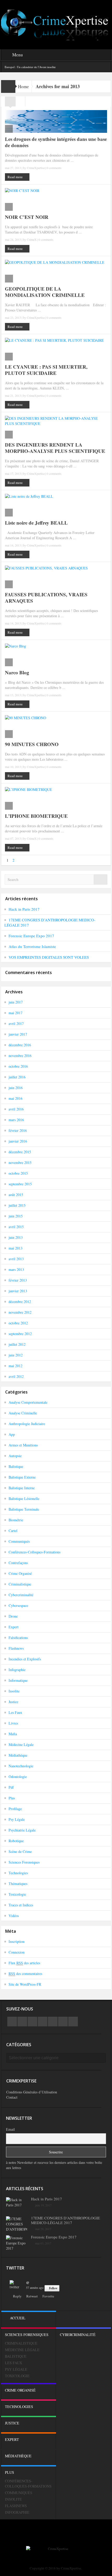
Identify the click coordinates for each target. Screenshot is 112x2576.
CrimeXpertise (36, 168)
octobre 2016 (18, 1066)
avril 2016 (16, 1109)
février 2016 (18, 1130)
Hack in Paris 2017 (24, 909)
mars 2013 (16, 1269)
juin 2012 (16, 1355)
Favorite (48, 2296)
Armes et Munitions (23, 1445)
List (20, 103)
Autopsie (15, 1456)
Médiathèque (18, 1755)
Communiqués (19, 1541)
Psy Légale (17, 1819)
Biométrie (16, 1520)
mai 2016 (15, 1098)
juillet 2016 (17, 1077)
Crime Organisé (20, 1573)
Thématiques (18, 1884)
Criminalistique (20, 1584)
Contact (12, 2097)
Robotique (16, 1841)
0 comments (54, 168)
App (12, 1434)
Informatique (18, 1680)
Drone (13, 1616)
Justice (13, 1702)
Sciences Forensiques (24, 1862)
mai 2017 (15, 1013)
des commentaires (25, 1974)
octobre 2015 (18, 1173)
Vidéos (14, 1916)
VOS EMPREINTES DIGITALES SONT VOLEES (49, 957)
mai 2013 (15, 1248)
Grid (10, 103)
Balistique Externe (22, 1477)
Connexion (17, 1952)
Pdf (11, 1787)
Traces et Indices (21, 1905)
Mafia (13, 1734)
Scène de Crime (20, 1851)
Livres (13, 1723)
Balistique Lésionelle (24, 1499)
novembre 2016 (20, 1056)
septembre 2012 (20, 1334)
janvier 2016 (18, 1141)
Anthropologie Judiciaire (27, 1424)
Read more (15, 177)
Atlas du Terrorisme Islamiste (32, 946)
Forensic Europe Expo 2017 (31, 936)
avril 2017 (16, 1023)
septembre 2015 (20, 1184)
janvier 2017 (18, 1034)
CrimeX (32, 239)
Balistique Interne (22, 1488)
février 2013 (18, 1280)
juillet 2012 (17, 1344)
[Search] (101, 879)
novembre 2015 (20, 1163)
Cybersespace (18, 1605)
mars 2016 (16, 1120)
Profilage (15, 1809)
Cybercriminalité (21, 1595)
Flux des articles (24, 1963)
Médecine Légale (21, 1745)
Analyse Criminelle (23, 1413)
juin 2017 (16, 1002)
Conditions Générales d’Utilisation (32, 2092)
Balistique (16, 1466)
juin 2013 (16, 1237)
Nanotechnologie (21, 1766)
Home (23, 86)
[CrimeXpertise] (56, 24)
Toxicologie (17, 1894)
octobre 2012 (18, 1323)
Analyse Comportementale (28, 1402)
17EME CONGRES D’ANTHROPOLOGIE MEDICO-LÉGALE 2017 (66, 2220)
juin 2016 (16, 1088)
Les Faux (15, 1712)
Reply (17, 2296)
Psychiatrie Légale (22, 1830)
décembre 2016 (20, 1045)
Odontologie (18, 1777)
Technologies (18, 1873)
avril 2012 (16, 1376)
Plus (12, 1798)
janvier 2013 (18, 1291)
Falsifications (18, 1638)
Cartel (13, 1531)
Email (10, 2129)
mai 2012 (15, 1366)
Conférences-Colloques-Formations (35, 1552)
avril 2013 (16, 1259)
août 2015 (16, 1195)
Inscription (17, 1941)
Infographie (17, 1670)
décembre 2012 (20, 1302)
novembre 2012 (20, 1312)
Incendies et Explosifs (25, 1659)
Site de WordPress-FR (25, 1984)
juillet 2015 (17, 1205)
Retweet (32, 2296)
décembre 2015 (20, 1152)
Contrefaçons (18, 1563)
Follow (53, 2288)
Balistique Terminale (24, 1509)
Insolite (14, 1691)
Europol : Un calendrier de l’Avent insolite (30, 67)
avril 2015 (16, 1227)
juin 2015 (16, 1216)
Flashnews (16, 1648)
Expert (14, 1627)
